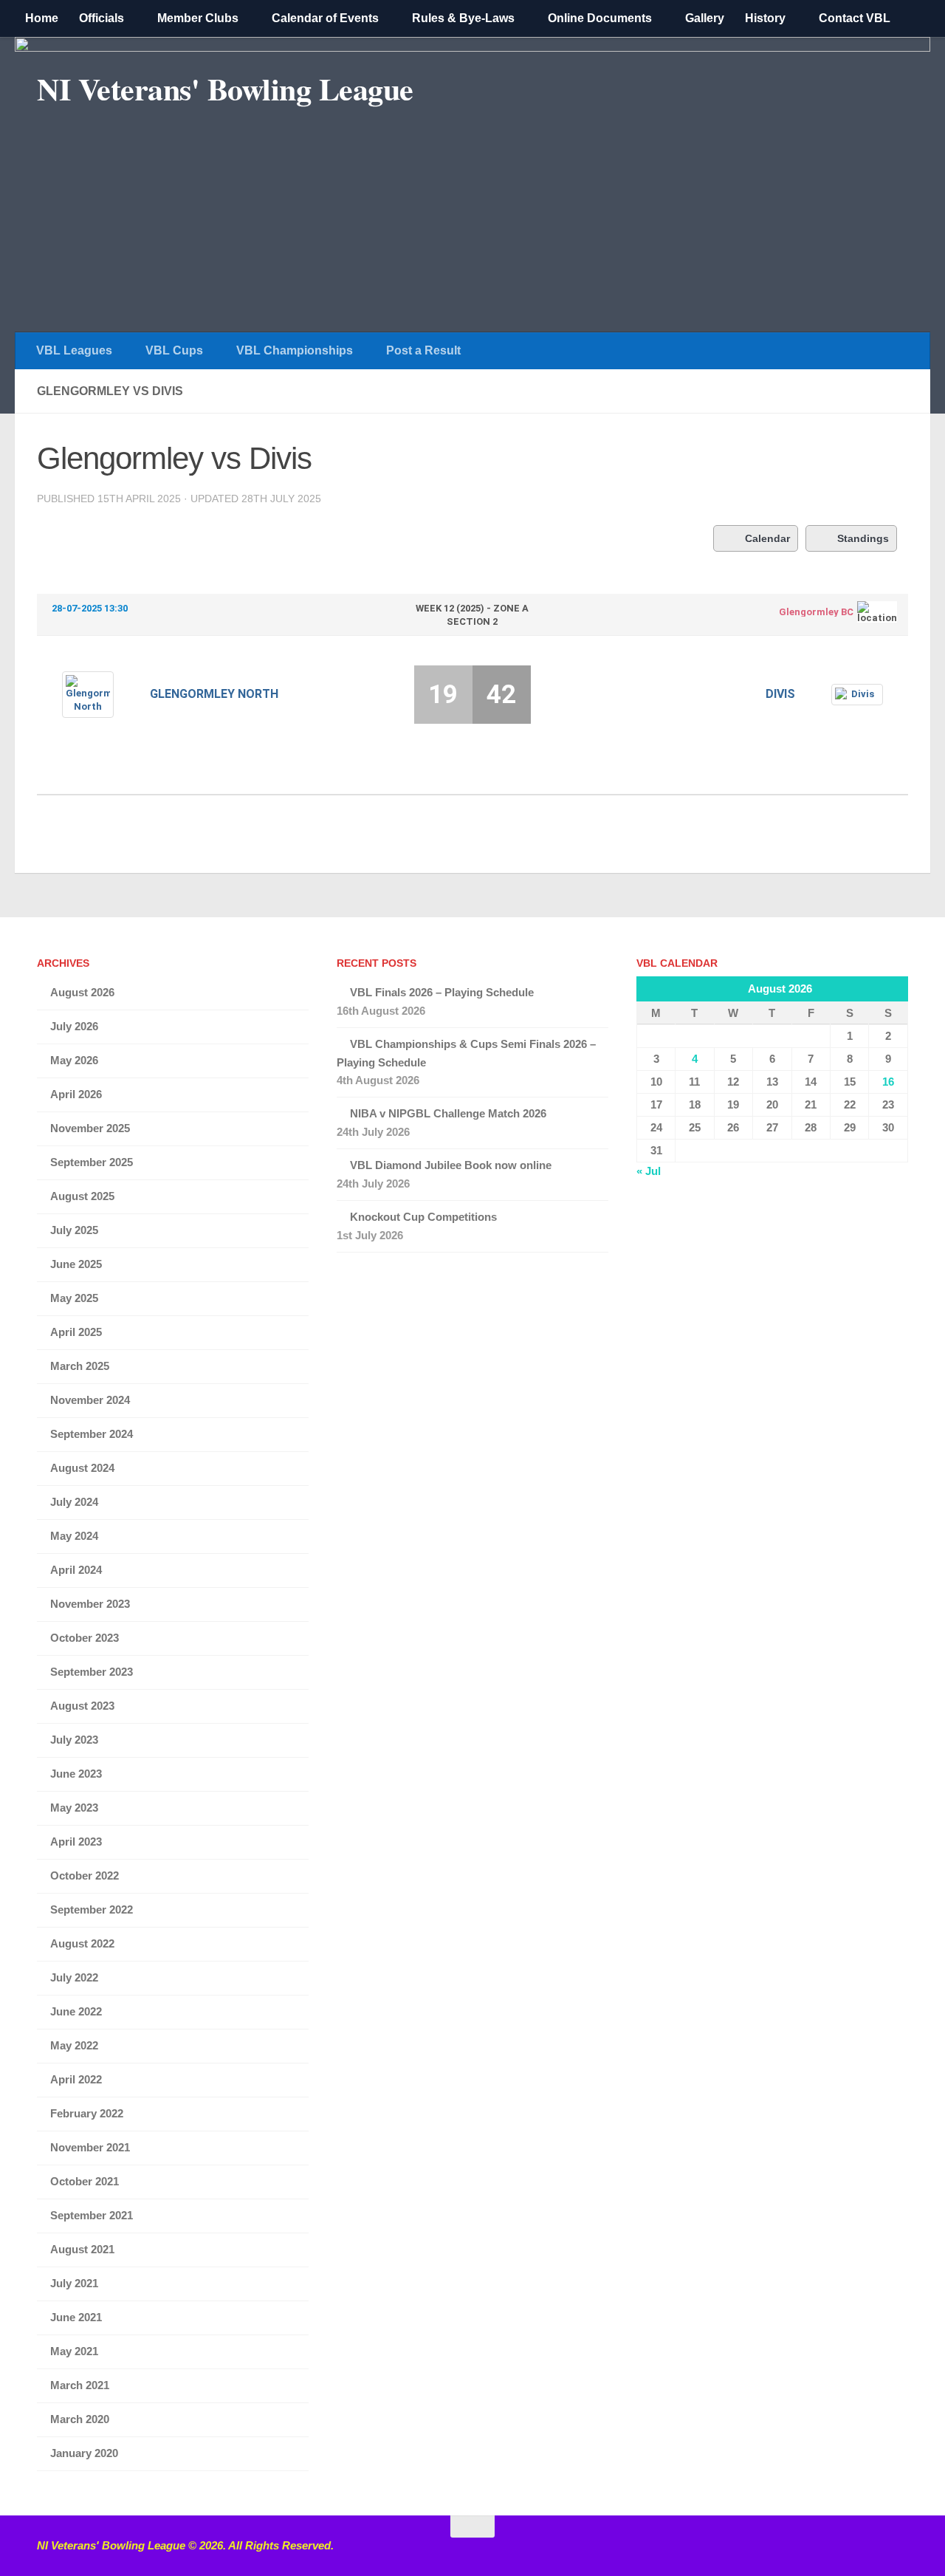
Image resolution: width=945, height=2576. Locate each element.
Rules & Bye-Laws (463, 18)
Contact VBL (855, 18)
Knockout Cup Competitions (423, 1217)
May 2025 (74, 1298)
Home (42, 18)
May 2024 (74, 1536)
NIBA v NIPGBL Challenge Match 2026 (448, 1113)
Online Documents (600, 18)
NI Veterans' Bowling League (225, 89)
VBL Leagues (74, 350)
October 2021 (85, 2181)
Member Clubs (198, 18)
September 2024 (92, 1434)
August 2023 (82, 1706)
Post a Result (423, 350)
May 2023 (74, 1808)
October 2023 (85, 1638)
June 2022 (76, 2011)
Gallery (705, 18)
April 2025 (76, 1332)
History (765, 18)
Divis (780, 694)
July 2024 (74, 1502)
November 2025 (90, 1128)
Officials (102, 18)
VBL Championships (295, 350)
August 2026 (82, 992)
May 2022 (74, 2045)
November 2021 (90, 2147)
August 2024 (82, 1468)
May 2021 (74, 2351)
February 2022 (87, 2113)
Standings (863, 538)
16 (888, 1082)
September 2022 (92, 1909)
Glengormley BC (816, 612)
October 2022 (85, 1876)
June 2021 (76, 2317)
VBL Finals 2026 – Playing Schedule (442, 992)
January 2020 (84, 2453)
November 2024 (90, 1400)
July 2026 (74, 1026)
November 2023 (90, 1604)
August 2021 (82, 2249)
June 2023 (76, 1774)
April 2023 (76, 1842)
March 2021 (80, 2385)
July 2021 (74, 2283)
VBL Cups (174, 350)
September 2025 (92, 1162)
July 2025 (74, 1230)
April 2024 (76, 1570)
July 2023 (74, 1740)
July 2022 (74, 1977)
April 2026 (76, 1094)
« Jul (649, 1171)
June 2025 (76, 1264)
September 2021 (92, 2215)
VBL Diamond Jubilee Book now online (451, 1165)
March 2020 (80, 2419)
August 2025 (82, 1196)
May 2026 (74, 1060)
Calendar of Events (325, 18)
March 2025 (80, 1366)
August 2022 (82, 1943)
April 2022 (76, 2079)
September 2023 (92, 1672)
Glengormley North (214, 694)
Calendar (767, 538)
